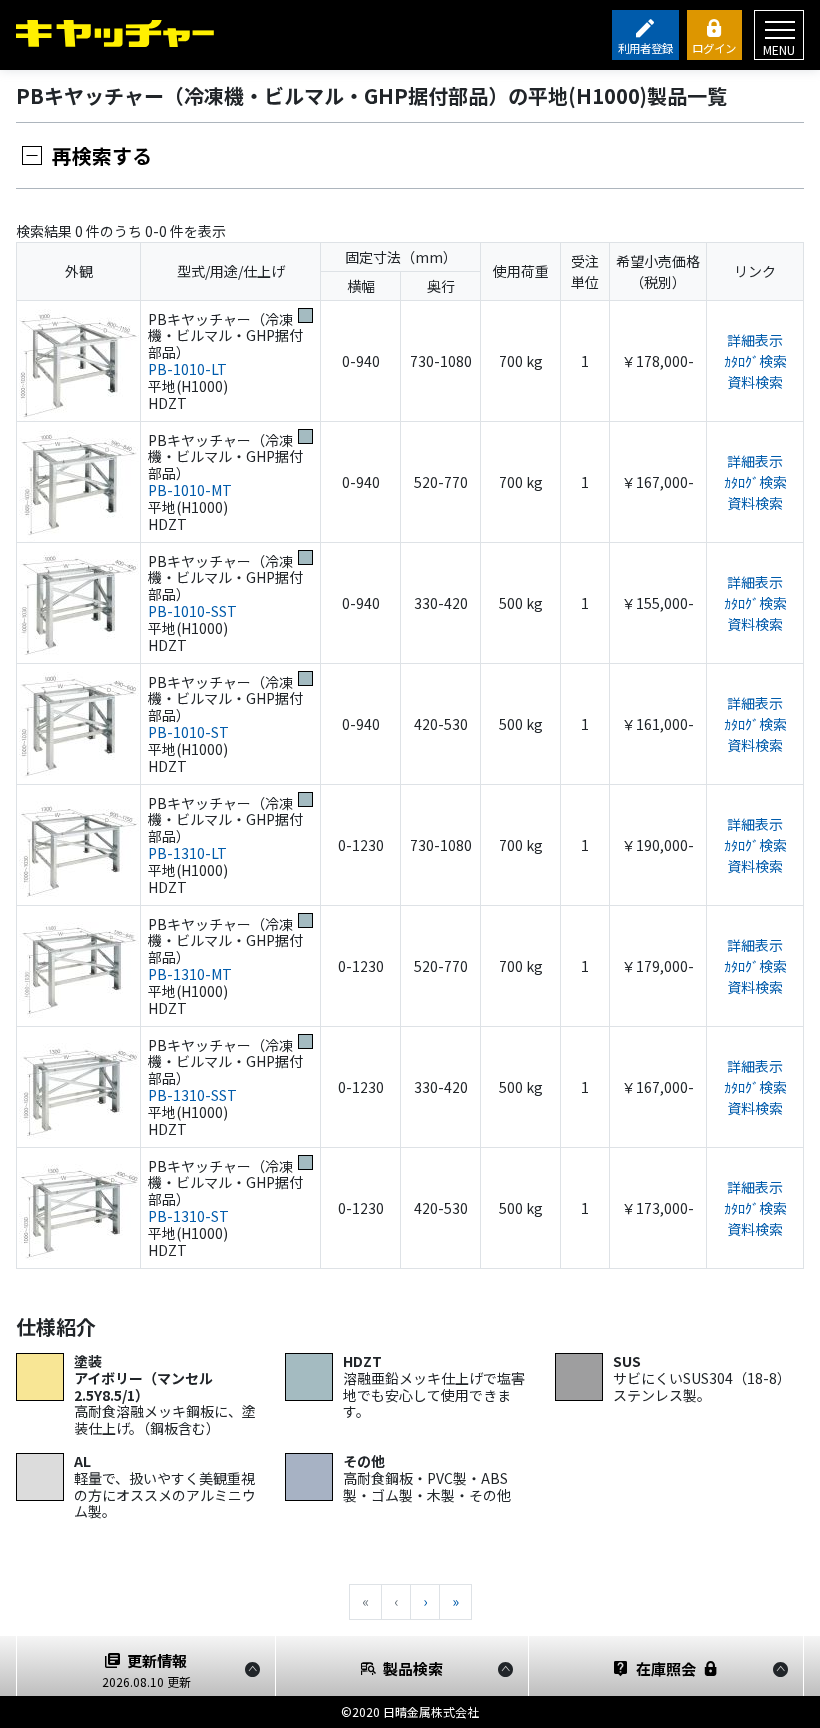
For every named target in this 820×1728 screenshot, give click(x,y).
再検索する (102, 155)
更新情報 (146, 1670)
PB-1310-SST (192, 1095)
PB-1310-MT (190, 974)
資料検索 (755, 382)
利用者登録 (645, 48)
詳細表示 (755, 340)
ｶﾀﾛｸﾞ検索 (755, 361)
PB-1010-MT (190, 490)
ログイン (714, 48)
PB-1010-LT (187, 369)
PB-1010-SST (192, 611)
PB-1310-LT (187, 853)
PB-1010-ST (188, 732)
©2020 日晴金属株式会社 (410, 1711)
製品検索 (413, 1668)
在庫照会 (666, 1668)
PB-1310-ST (188, 1216)
